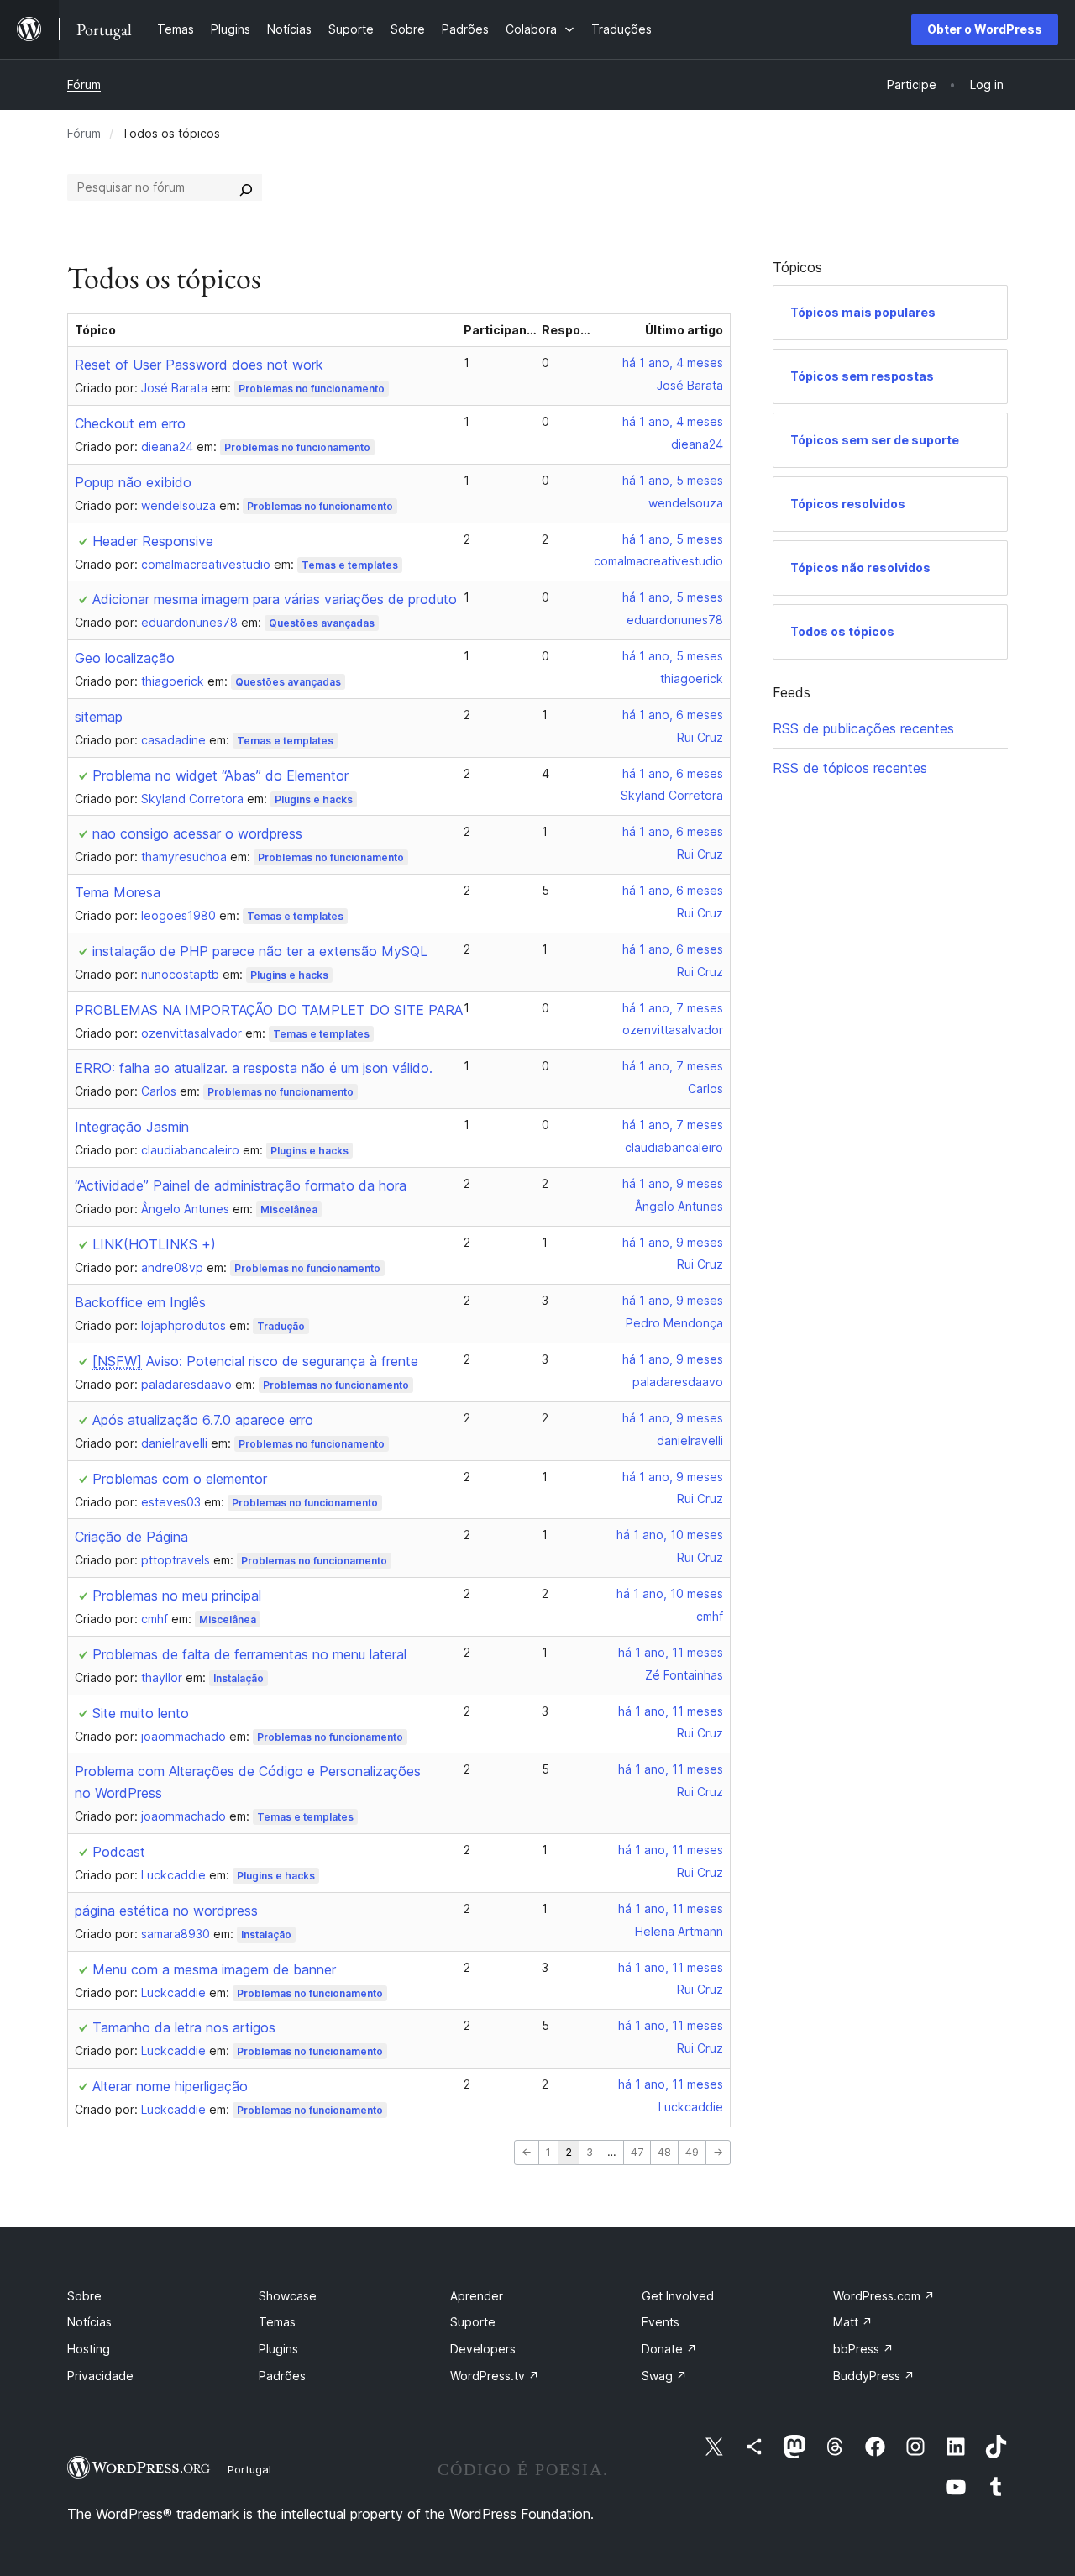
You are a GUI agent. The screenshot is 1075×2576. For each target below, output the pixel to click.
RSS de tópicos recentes (850, 768)
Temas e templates (350, 565)
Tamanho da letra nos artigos (184, 2027)
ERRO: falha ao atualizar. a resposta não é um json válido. (254, 1068)
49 (692, 2152)
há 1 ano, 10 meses (670, 1535)
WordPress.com (884, 2296)
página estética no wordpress (166, 1911)
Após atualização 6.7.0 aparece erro (203, 1420)
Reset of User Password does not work (199, 365)
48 (664, 2152)
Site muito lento (141, 1713)
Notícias (89, 2322)
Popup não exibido (133, 482)
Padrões (282, 2376)
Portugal (249, 2469)
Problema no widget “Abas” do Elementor (220, 775)
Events (661, 2322)
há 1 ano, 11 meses (671, 1652)
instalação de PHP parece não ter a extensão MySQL (260, 951)
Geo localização (125, 658)
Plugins (278, 2349)
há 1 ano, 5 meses (673, 480)
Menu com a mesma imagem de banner (214, 1969)
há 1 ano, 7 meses (673, 1008)
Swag (664, 2376)
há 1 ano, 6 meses (673, 715)
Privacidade (100, 2376)
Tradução (281, 1326)
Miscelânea (289, 1209)
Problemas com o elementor (180, 1479)
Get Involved (678, 2296)
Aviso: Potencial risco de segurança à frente (255, 1361)
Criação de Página (131, 1537)
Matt (853, 2322)
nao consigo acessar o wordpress (197, 833)
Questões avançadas (322, 623)
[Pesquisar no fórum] (246, 187)
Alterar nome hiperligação (170, 2086)
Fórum (84, 84)
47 (637, 2152)
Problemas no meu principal (177, 1596)
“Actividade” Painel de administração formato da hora (241, 1185)
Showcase (288, 2296)
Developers (483, 2349)
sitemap (99, 717)
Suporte (473, 2322)
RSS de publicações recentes (863, 728)
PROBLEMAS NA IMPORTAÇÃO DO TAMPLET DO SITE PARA (269, 1010)
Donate (669, 2349)
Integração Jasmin (132, 1127)
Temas (277, 2322)
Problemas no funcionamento (312, 389)
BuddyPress (874, 2376)
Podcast (119, 1852)
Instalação (239, 1678)
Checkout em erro (130, 423)
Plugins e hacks (314, 799)
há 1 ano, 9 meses (673, 1183)
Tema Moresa (118, 892)
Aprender (477, 2296)
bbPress (863, 2349)
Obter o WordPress (985, 29)
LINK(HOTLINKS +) (154, 1244)
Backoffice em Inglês (140, 1302)
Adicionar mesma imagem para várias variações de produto (275, 599)
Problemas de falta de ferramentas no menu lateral (249, 1654)
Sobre (84, 2296)
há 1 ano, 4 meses (673, 363)
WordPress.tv (495, 2376)
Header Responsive (153, 541)
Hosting (89, 2349)
